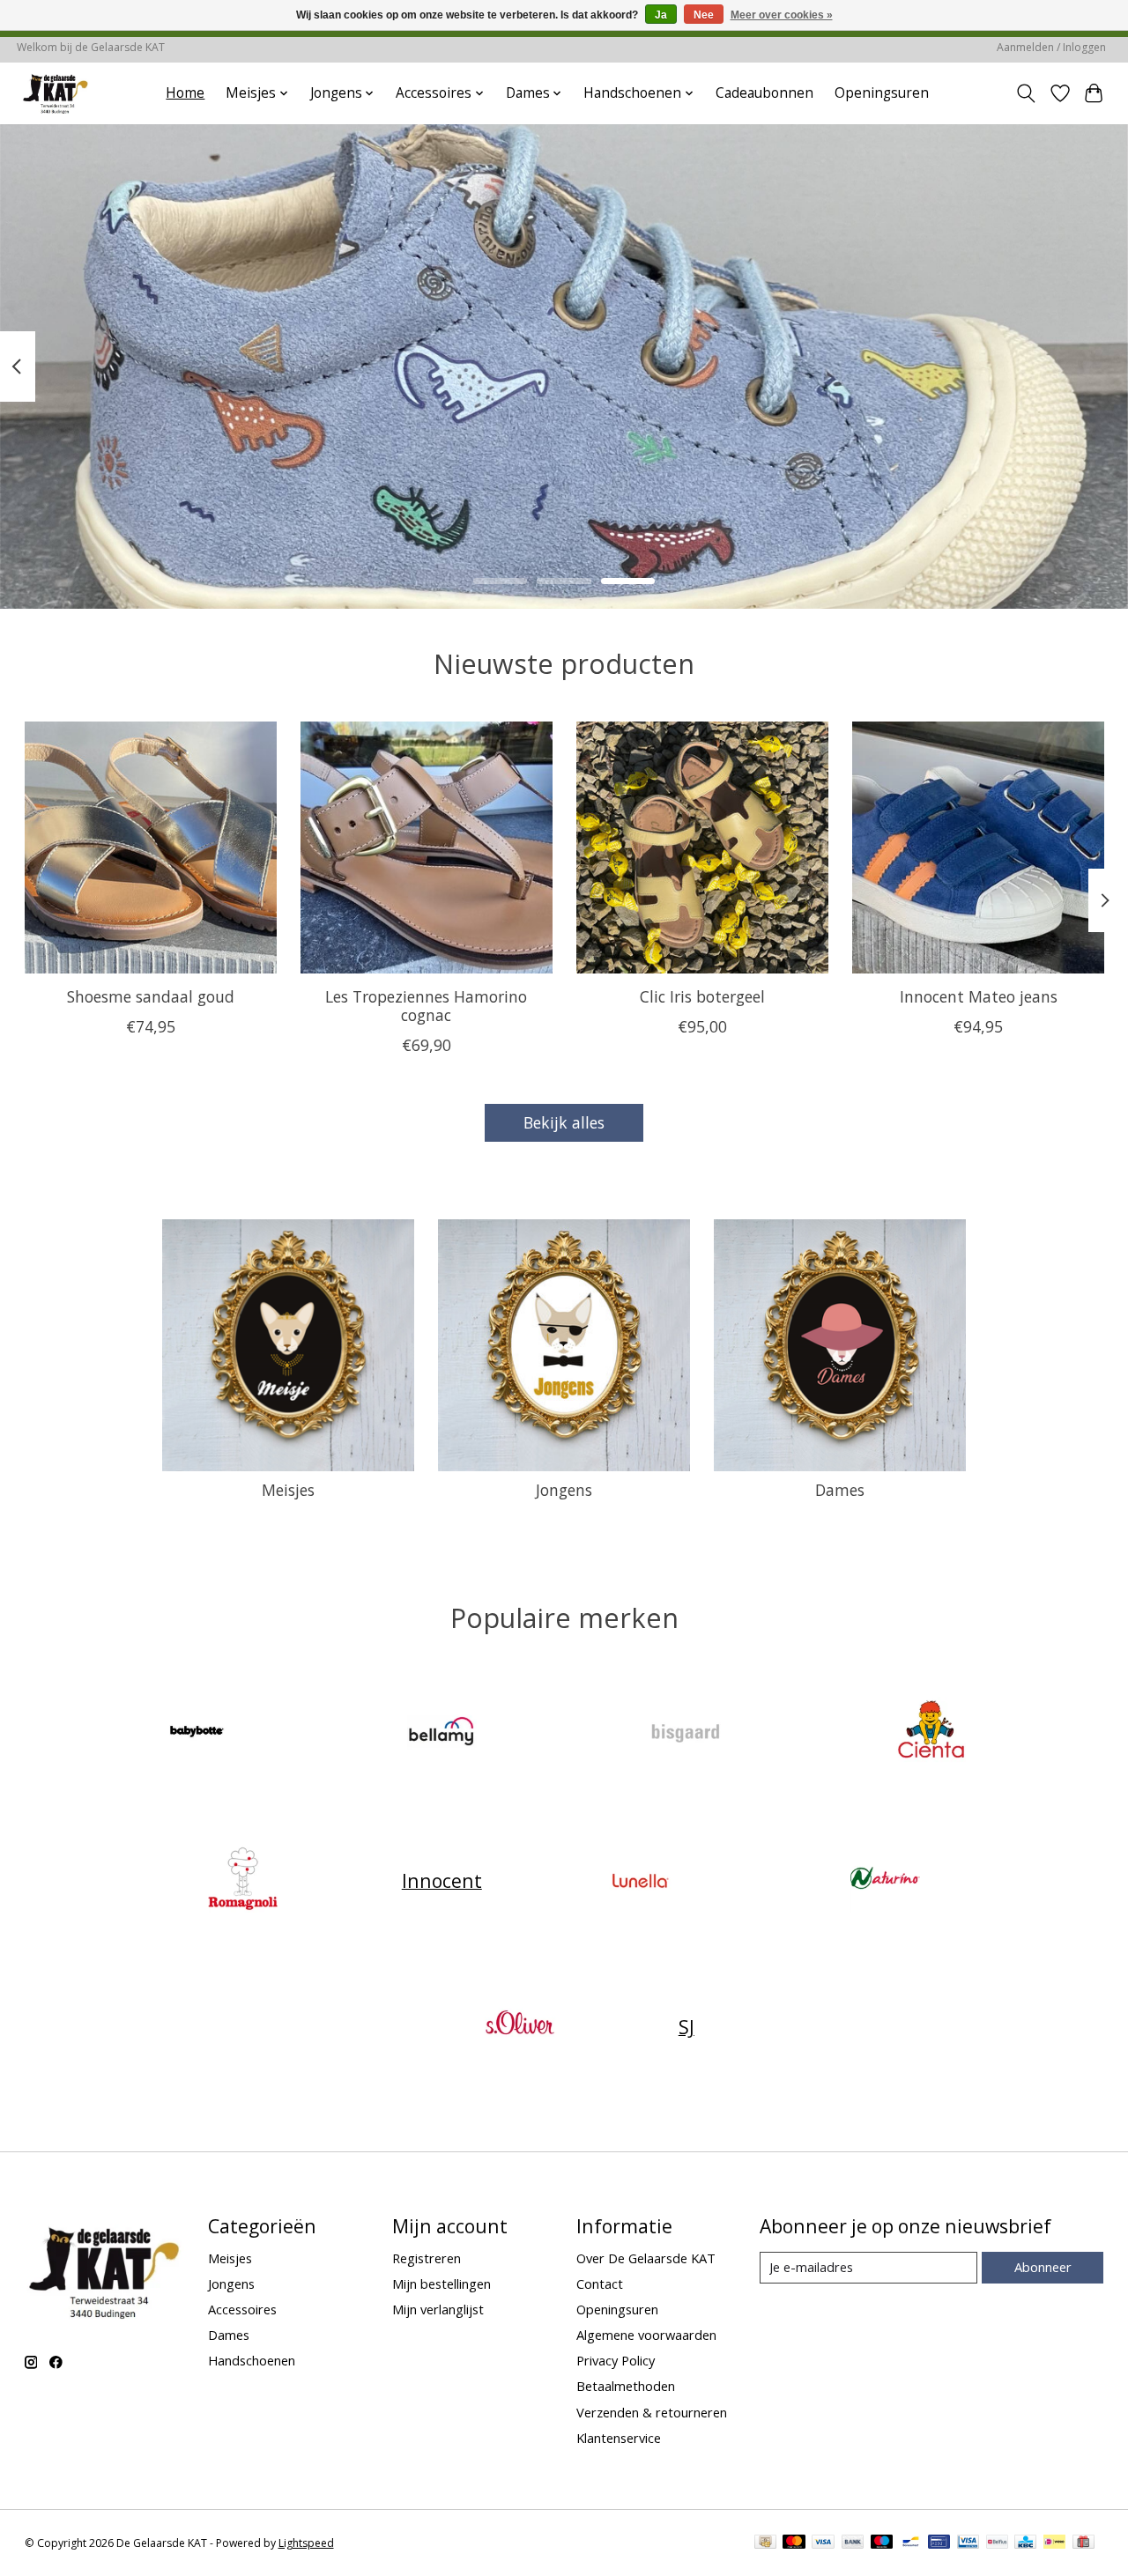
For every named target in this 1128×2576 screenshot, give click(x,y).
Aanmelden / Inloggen (1051, 47)
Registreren (427, 2258)
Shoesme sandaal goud (150, 996)
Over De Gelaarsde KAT (646, 2258)
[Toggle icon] (1025, 93)
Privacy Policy (616, 2360)
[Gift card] (1083, 2543)
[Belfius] (997, 2543)
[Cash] (765, 2543)
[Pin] (939, 2543)
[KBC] (1025, 2543)
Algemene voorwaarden (646, 2335)
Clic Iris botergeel (701, 996)
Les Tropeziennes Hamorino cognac (426, 1006)
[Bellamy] (442, 1733)
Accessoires (242, 2309)
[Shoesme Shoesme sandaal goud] (151, 848)
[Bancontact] (911, 2543)
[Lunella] (641, 1880)
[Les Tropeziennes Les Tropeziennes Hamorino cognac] (427, 848)
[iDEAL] (1054, 2543)
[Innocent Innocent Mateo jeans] (978, 848)
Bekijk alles (564, 1122)
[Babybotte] (197, 1733)
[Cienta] (931, 1733)
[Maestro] (882, 2543)
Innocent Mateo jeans (978, 996)
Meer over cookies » (782, 15)
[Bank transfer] (853, 2543)
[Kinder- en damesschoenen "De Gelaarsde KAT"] (56, 93)
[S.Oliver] (520, 2027)
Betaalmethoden (626, 2386)
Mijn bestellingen (442, 2284)
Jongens (564, 1490)
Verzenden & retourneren (652, 2412)
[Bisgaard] (686, 1733)
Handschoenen (252, 2360)
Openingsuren (882, 93)
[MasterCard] (794, 2543)
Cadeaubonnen (764, 93)
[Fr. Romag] (243, 1880)
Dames (840, 1490)
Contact (600, 2284)
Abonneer (1043, 2267)
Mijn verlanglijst (438, 2309)
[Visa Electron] (968, 2543)
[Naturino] (885, 1880)
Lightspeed (306, 2543)
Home (185, 93)
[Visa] (823, 2543)
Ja (661, 15)
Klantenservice (619, 2438)
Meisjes (288, 1490)
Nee (704, 15)
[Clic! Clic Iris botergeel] (702, 848)
